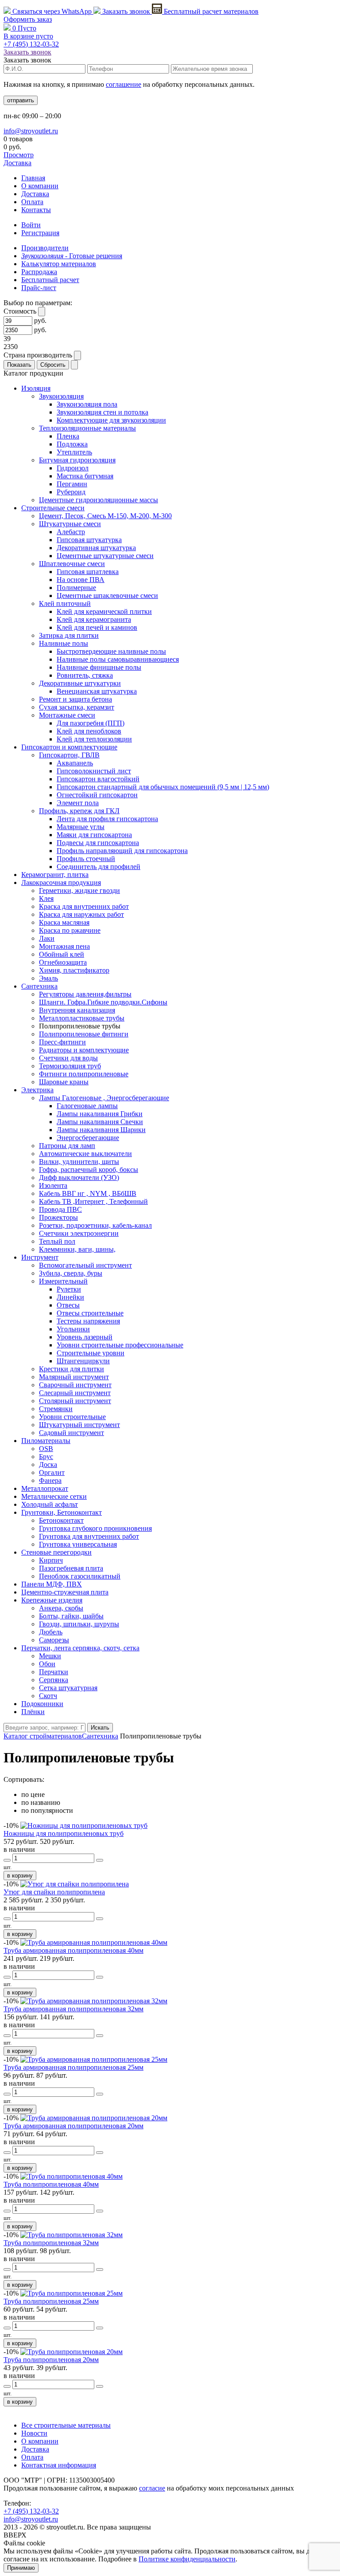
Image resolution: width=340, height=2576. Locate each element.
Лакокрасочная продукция (61, 883)
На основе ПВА (81, 580)
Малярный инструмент (74, 1377)
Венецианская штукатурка (97, 691)
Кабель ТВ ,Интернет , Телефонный (93, 1201)
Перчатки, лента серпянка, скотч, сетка (80, 1648)
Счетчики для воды (68, 1058)
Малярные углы (81, 827)
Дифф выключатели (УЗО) (79, 1177)
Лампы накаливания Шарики (101, 1130)
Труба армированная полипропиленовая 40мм (73, 1950)
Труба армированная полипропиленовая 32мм (73, 2009)
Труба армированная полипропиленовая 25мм (73, 2067)
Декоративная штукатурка (96, 548)
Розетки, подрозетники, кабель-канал (95, 1225)
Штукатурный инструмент (79, 1425)
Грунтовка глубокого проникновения (95, 1528)
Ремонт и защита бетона (75, 699)
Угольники (73, 1329)
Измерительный (63, 1281)
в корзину (20, 1876)
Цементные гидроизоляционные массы (99, 500)
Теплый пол (57, 1241)
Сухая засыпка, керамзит (77, 707)
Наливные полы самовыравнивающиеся (118, 659)
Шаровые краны (64, 1082)
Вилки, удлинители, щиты (79, 1162)
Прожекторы (58, 1217)
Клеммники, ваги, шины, (77, 1249)
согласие (152, 2488)
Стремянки (56, 1409)
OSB (46, 1449)
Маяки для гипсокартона (94, 835)
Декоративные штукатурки (80, 683)
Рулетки (69, 1289)
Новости (34, 2433)
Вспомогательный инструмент (85, 1265)
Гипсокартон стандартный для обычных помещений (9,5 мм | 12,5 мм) (163, 787)
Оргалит (52, 1472)
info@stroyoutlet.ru (31, 131)
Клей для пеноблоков (89, 731)
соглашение (124, 84)
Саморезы (54, 1640)
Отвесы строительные (90, 1313)
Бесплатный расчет (210, 11)
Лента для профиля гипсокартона (107, 819)
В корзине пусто (28, 36)
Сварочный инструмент (75, 1385)
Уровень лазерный (85, 1337)
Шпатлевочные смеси (72, 564)
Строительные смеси (53, 508)
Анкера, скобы (61, 1608)
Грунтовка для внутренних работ (89, 1536)
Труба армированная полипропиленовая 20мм (73, 2126)
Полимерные (76, 588)
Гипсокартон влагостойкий (98, 779)
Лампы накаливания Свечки (100, 1122)
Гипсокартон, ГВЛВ (69, 755)
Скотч (48, 1696)
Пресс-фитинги (62, 1042)
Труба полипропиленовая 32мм (51, 2243)
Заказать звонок (126, 11)
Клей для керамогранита (94, 619)
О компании (40, 186)
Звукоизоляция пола (87, 404)
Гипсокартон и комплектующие (69, 747)
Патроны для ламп (67, 1146)
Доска (48, 1465)
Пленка (68, 436)
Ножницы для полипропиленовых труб (64, 1833)
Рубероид (71, 492)
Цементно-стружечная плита (65, 1592)
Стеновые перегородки (56, 1552)
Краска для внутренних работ (84, 906)
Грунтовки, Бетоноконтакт (62, 1512)
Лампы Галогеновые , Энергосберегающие (104, 1098)
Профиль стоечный (86, 859)
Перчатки (54, 1672)
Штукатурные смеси (70, 524)
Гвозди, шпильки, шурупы (79, 1624)
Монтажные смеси (67, 715)
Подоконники (42, 1704)
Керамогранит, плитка (55, 875)
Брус (46, 1457)
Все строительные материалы (66, 2425)
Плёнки (33, 1712)
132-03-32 (31, 44)
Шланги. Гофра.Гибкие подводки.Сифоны (103, 1002)
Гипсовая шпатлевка (88, 572)
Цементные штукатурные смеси (105, 556)
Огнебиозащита (63, 962)
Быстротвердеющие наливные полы (111, 651)
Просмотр (19, 155)
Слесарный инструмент (75, 1393)
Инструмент (40, 1257)
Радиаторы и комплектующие (84, 1050)
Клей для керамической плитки (104, 611)
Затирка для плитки (69, 635)
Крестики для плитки (71, 1369)
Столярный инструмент (75, 1401)
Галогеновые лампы (87, 1106)
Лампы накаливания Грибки (100, 1114)
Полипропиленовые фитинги (84, 1034)
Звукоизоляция (61, 396)
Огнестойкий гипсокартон (97, 795)
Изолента (53, 1185)
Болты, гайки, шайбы (71, 1616)
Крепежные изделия (52, 1600)
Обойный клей (62, 954)
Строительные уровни (91, 1353)
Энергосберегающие (88, 1138)
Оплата (32, 202)
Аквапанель (75, 763)
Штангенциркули (83, 1361)
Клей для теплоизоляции (94, 739)
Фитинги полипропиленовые (84, 1074)
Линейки (70, 1297)
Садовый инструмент (71, 1433)
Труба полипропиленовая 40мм (51, 2184)
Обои (47, 1664)
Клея (46, 898)
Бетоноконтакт (61, 1520)
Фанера (50, 1480)
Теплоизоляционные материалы (87, 428)
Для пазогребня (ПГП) (91, 723)
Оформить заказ (28, 19)
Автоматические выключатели (85, 1154)
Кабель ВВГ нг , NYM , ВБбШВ (88, 1193)
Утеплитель (74, 452)
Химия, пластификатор (74, 970)
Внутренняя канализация (77, 1010)
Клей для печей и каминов (97, 627)
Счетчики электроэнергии (79, 1233)
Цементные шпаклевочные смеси (107, 596)
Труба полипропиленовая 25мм (51, 2301)
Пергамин (72, 484)
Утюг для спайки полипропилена (54, 1892)
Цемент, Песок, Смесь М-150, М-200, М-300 (105, 516)
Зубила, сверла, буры (71, 1273)
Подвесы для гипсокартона (98, 843)
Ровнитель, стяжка (85, 675)
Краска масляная (64, 922)
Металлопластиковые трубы (82, 1018)
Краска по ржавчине (70, 930)
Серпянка (54, 1680)
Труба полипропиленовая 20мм (51, 2360)
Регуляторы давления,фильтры (85, 994)
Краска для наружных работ (81, 914)
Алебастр (71, 532)
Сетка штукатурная (68, 1688)
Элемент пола (78, 803)
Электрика (37, 1090)
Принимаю (21, 2568)
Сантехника (39, 986)
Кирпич (51, 1560)
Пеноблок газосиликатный (80, 1576)
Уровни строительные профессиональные (120, 1345)
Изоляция (36, 388)
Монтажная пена (64, 946)
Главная (33, 178)
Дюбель (51, 1632)
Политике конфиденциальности (187, 2559)
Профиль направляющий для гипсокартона (122, 851)
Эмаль (48, 978)
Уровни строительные (72, 1417)
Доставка (17, 163)
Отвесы (68, 1305)
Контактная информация (59, 2465)
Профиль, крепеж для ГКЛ (79, 811)
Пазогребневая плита (71, 1568)
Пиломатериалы (46, 1441)
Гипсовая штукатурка (89, 540)
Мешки (50, 1656)
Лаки (47, 938)
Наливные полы (64, 643)
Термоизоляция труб (70, 1066)
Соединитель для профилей (99, 867)
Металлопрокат (45, 1488)
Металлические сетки (54, 1496)
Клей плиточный (65, 603)
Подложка (72, 444)
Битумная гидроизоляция (77, 460)
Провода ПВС (60, 1209)
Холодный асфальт (50, 1504)
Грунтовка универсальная (78, 1544)
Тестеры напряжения (88, 1321)
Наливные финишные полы (99, 667)
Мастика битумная (85, 476)
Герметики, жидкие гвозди (79, 890)
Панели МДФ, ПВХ (52, 1584)
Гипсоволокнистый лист (94, 771)
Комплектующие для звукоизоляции (111, 420)
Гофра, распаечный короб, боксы (89, 1170)
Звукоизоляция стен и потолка (102, 412)
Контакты (36, 210)
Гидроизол (73, 468)
